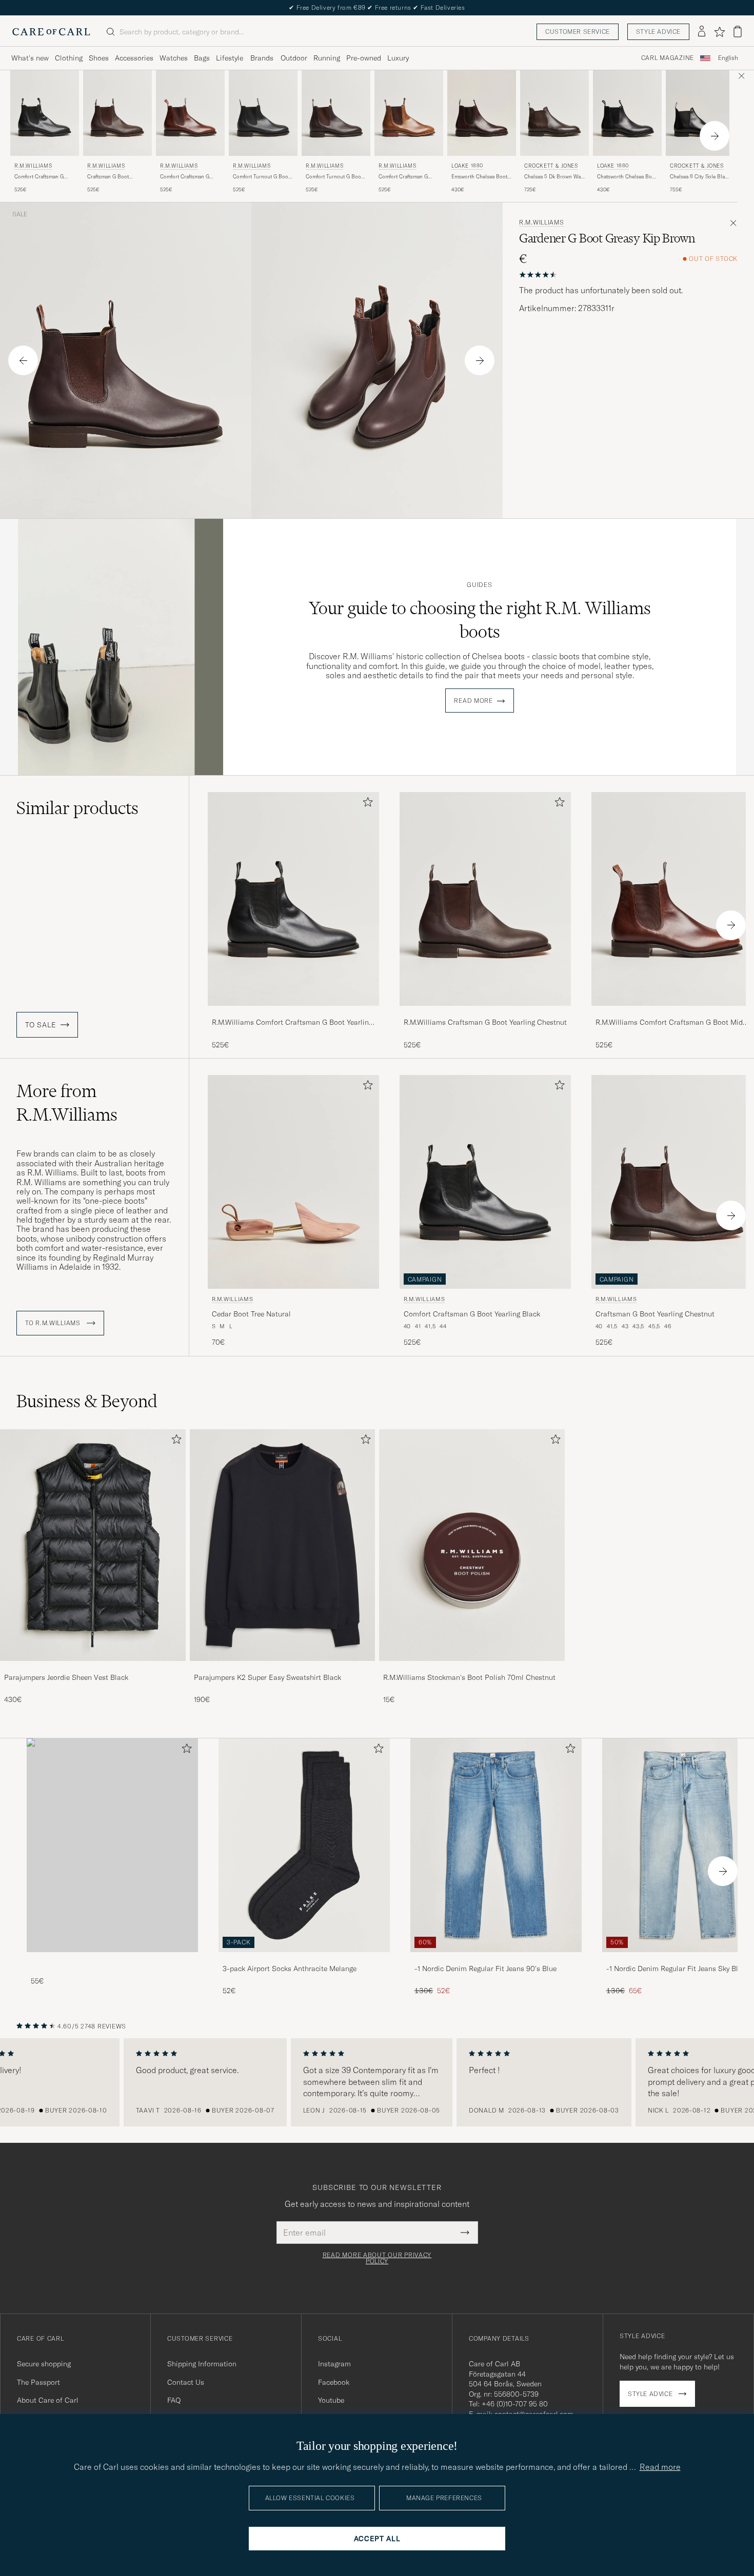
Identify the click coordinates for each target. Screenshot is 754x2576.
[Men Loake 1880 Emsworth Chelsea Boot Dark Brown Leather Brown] (482, 113)
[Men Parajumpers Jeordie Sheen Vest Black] (93, 1545)
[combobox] (728, 58)
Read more (473, 701)
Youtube (331, 2400)
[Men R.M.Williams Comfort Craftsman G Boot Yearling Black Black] (45, 113)
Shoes (99, 58)
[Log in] (702, 32)
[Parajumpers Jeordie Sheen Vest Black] (93, 1668)
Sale (20, 214)
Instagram (334, 2364)
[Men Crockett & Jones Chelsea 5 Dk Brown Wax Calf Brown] (554, 113)
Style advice (658, 32)
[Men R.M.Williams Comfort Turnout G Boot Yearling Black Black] (263, 113)
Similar (77, 808)
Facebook (334, 2382)
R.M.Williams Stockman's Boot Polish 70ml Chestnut (469, 1677)
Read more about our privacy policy (377, 2258)
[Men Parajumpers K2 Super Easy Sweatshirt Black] (283, 1545)
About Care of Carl (48, 2400)
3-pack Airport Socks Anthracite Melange (290, 1969)
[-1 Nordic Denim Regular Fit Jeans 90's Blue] (496, 1959)
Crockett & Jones (551, 166)
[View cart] (738, 32)
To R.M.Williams (54, 1323)
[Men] (112, 1845)
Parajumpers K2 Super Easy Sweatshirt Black (267, 1677)
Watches (174, 58)
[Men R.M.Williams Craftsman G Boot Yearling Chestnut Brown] (117, 113)
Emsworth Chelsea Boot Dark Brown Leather (479, 177)
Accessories (134, 58)
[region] (377, 2082)
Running (327, 58)
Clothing (69, 58)
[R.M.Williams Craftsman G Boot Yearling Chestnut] (485, 1013)
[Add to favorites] (366, 804)
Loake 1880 (467, 166)
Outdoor (294, 58)
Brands (262, 58)
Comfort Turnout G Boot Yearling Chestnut (334, 177)
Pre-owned (364, 58)
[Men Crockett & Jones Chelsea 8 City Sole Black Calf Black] (700, 113)
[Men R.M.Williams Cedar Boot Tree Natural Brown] (293, 1182)
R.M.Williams (33, 166)
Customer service (578, 32)
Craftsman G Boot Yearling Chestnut (108, 177)
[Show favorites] (719, 32)
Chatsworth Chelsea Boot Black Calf (627, 177)
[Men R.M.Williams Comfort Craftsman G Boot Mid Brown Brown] (190, 113)
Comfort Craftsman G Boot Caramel (403, 177)
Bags (202, 58)
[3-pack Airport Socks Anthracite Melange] (304, 1959)
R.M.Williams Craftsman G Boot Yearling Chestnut (485, 1022)
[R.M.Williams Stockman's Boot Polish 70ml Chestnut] (472, 1668)
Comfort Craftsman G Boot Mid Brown (185, 177)
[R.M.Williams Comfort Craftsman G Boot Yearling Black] (293, 1013)
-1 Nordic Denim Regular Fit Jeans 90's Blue (485, 1969)
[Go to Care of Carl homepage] (51, 32)
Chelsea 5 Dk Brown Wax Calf (554, 177)
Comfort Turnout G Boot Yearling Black (261, 177)
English (728, 58)
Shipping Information (202, 2364)
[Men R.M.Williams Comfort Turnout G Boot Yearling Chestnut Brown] (336, 113)
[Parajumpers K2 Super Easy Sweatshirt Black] (283, 1668)
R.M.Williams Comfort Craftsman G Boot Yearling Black (292, 1023)
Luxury (398, 58)
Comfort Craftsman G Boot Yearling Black (39, 177)
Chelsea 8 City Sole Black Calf (700, 177)
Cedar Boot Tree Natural (251, 1314)
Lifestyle (230, 58)
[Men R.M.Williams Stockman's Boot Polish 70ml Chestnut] (472, 1545)
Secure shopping (44, 2364)
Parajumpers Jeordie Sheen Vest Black (66, 1677)
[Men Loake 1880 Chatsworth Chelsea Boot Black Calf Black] (627, 113)
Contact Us (186, 2382)
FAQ (174, 2400)
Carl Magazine (668, 58)
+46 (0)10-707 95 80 (515, 2404)
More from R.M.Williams (67, 1103)
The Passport (38, 2382)
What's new (30, 58)
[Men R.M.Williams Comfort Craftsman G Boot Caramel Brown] (409, 113)
